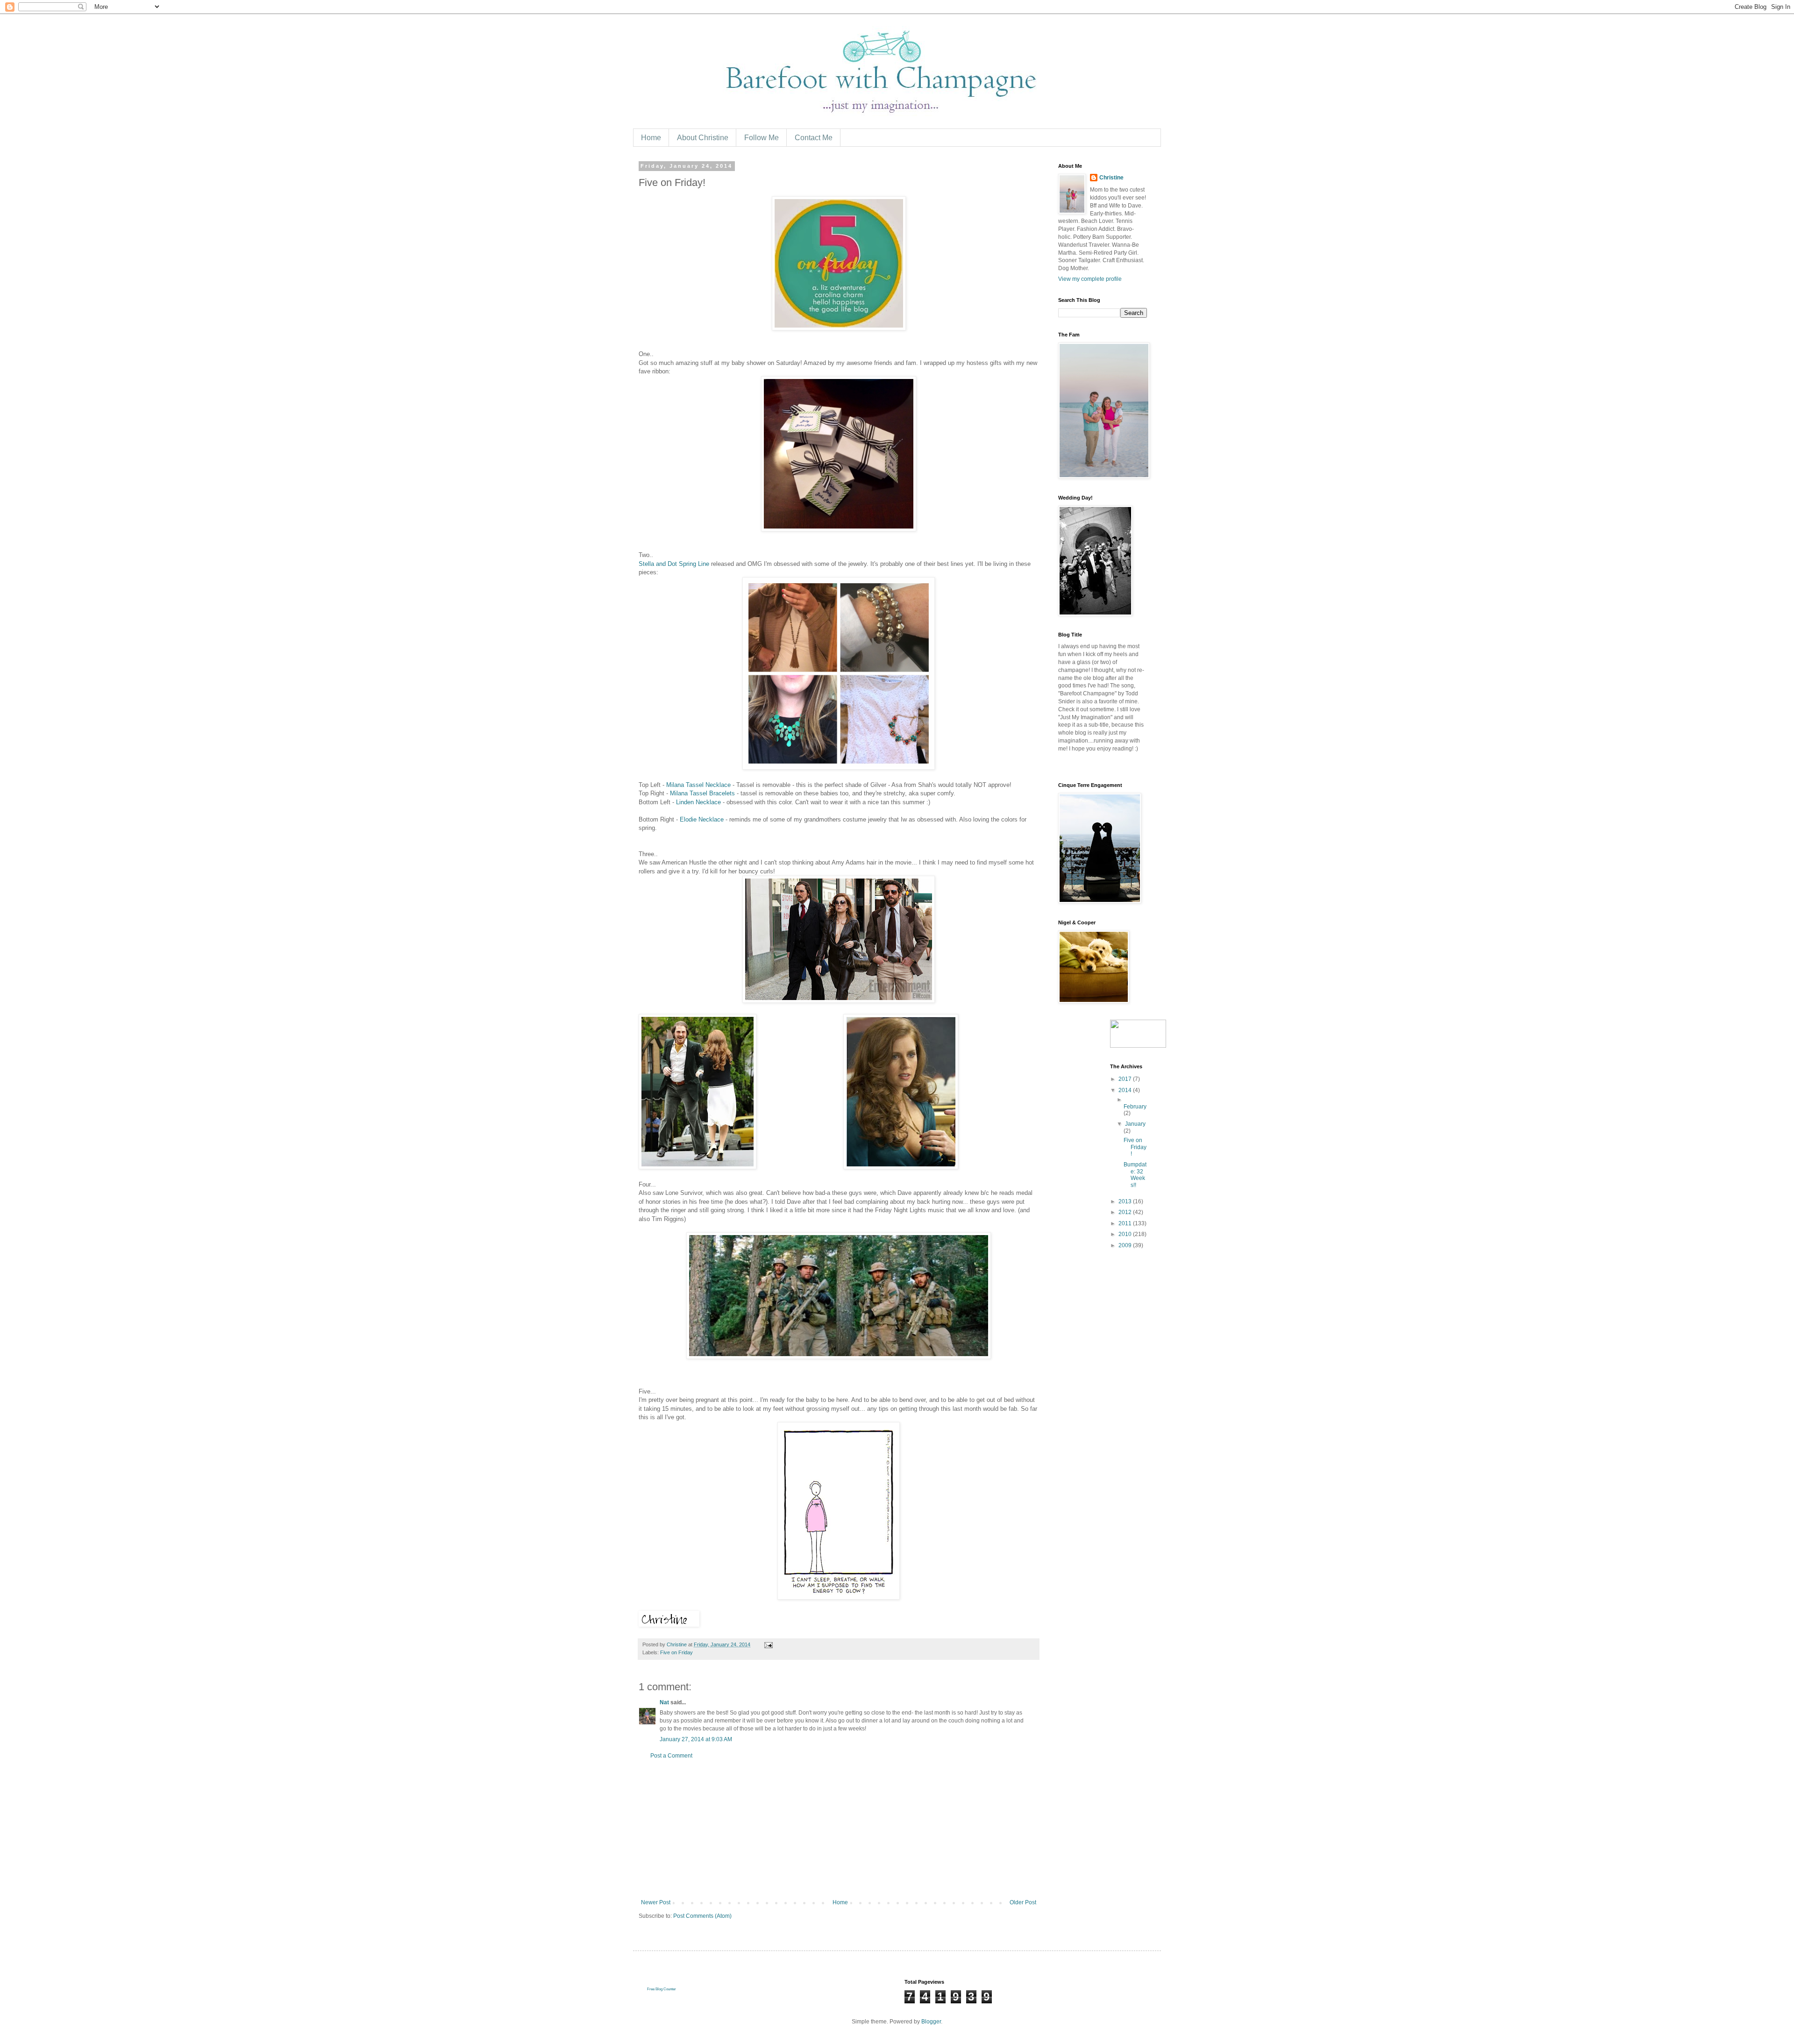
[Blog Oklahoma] (1138, 1046)
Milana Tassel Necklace (698, 785)
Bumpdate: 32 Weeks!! (1135, 1175)
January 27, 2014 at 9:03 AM (696, 1739)
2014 (1126, 1090)
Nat (664, 1702)
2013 (1126, 1201)
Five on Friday (676, 1652)
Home (651, 138)
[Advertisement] (839, 1829)
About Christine (703, 138)
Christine (1111, 178)
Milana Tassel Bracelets (702, 793)
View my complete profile (1090, 279)
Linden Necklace (698, 802)
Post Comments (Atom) (702, 1916)
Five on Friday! (1135, 1147)
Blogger (931, 2022)
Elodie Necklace (703, 819)
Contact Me (814, 138)
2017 (1126, 1079)
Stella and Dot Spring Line (674, 564)
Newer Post (656, 1902)
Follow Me (762, 138)
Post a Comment (671, 1756)
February (1135, 1107)
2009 (1126, 1245)
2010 (1126, 1234)
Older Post (1023, 1902)
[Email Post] (768, 1644)
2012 (1126, 1212)
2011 (1126, 1223)
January (1135, 1124)
